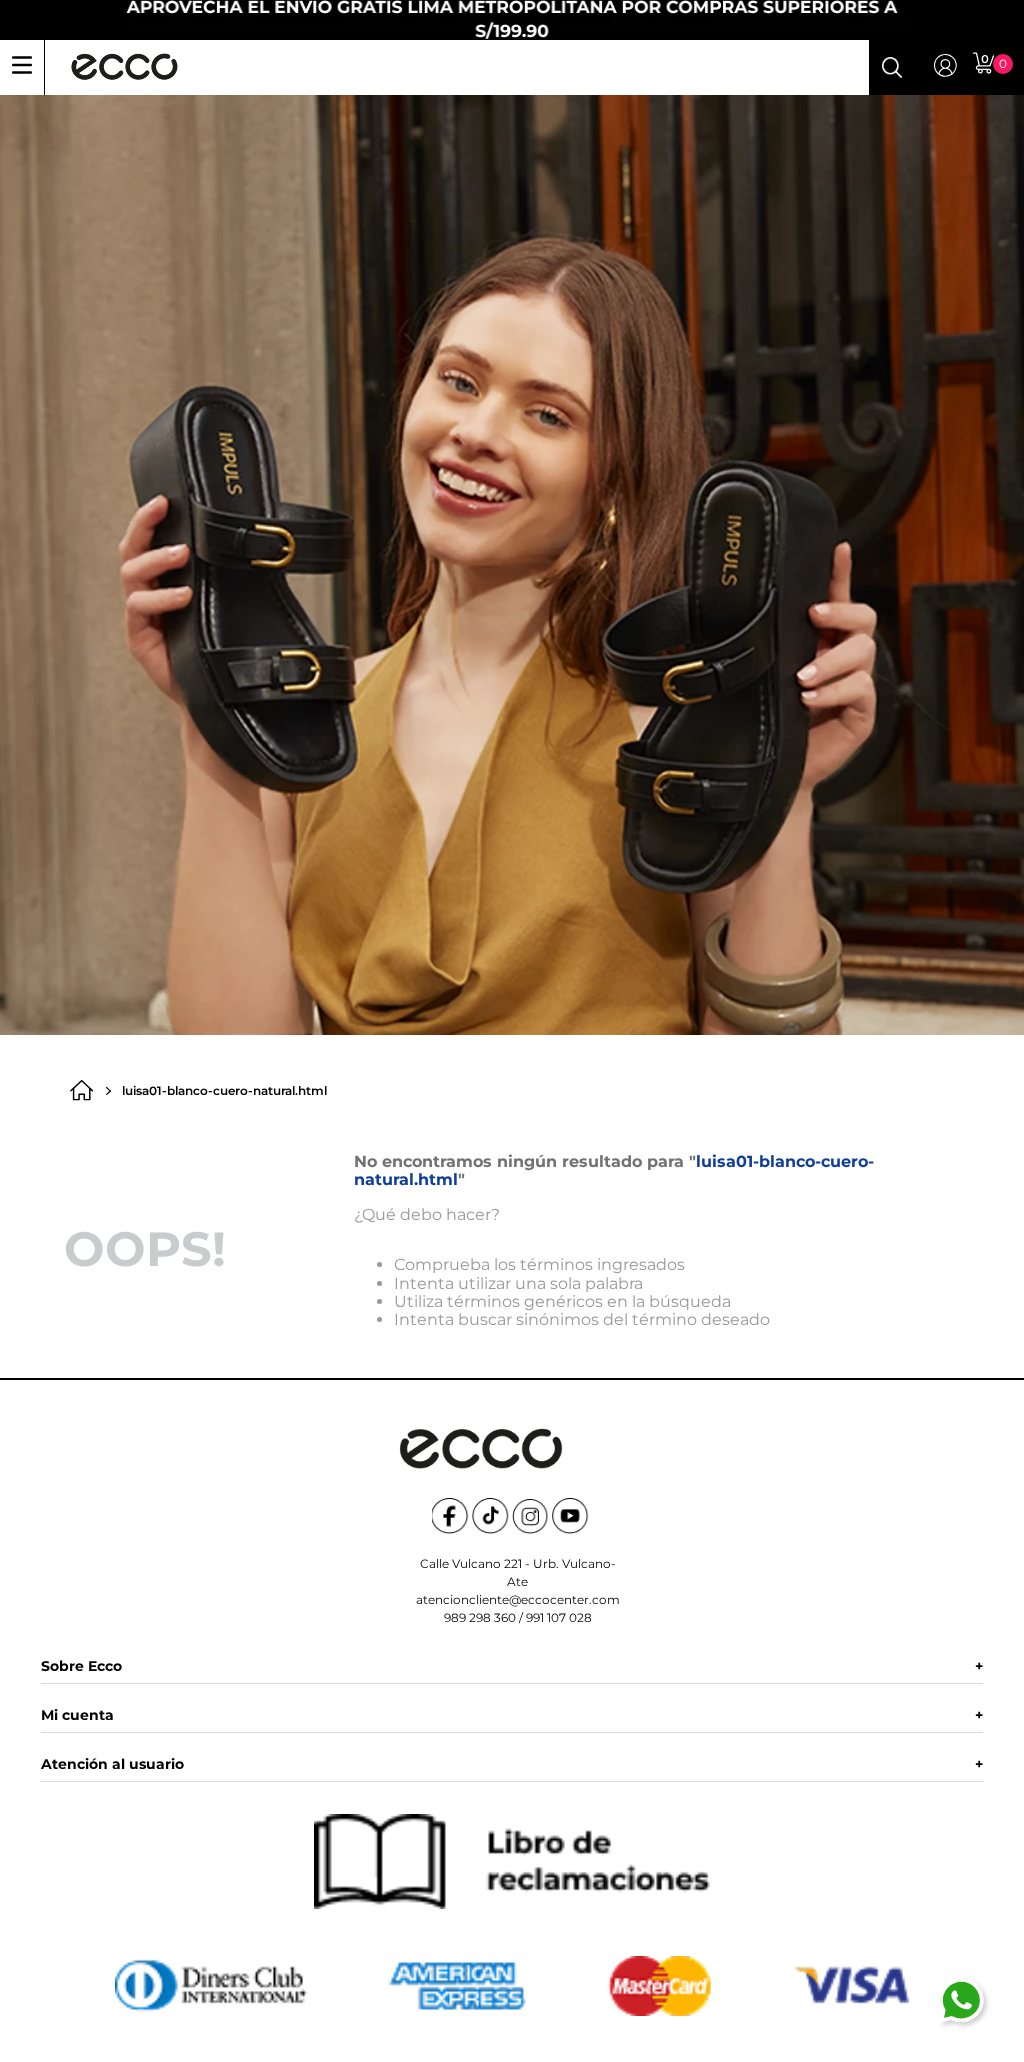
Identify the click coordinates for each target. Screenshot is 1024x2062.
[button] (892, 67)
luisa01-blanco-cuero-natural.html (224, 1091)
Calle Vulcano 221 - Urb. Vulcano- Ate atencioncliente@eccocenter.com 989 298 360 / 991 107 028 (518, 1590)
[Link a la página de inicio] (87, 1090)
